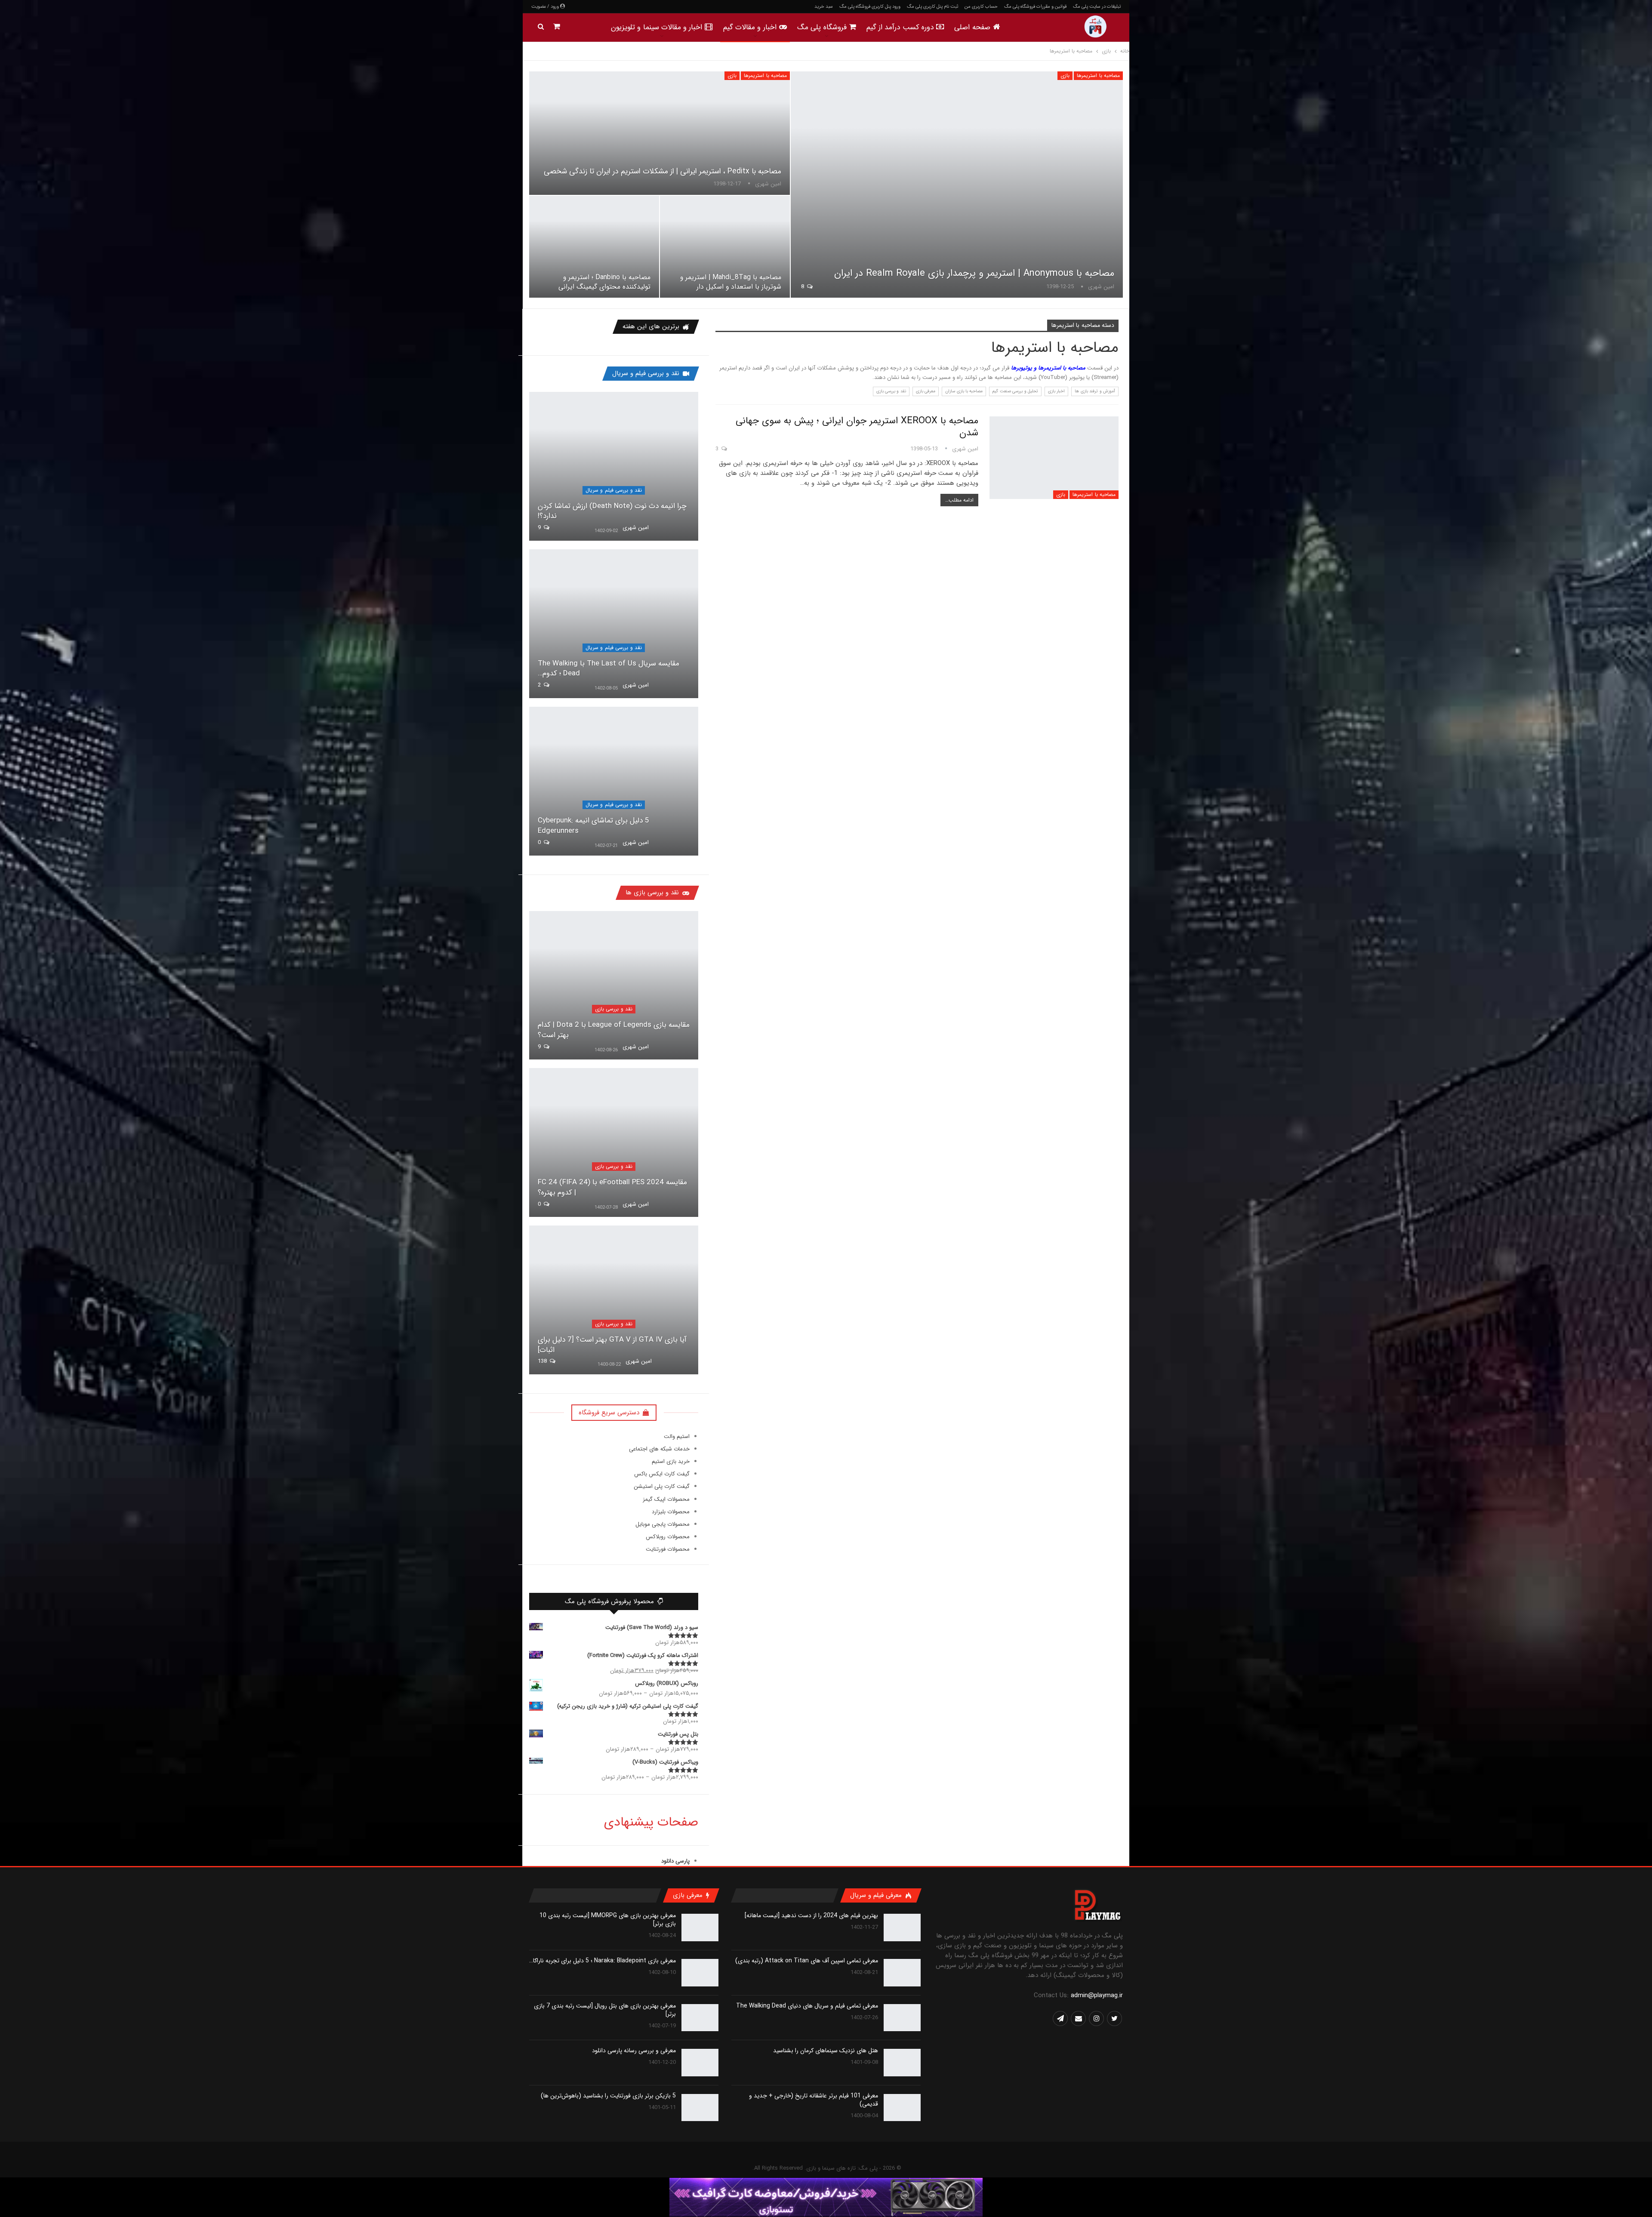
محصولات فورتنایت (668, 1549)
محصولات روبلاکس (668, 1537)
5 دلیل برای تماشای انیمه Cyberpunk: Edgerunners (593, 826)
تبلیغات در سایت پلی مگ (1097, 7)
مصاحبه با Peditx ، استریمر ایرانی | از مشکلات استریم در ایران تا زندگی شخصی (663, 171)
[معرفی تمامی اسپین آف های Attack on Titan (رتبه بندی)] (902, 1973)
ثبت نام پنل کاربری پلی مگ (932, 7)
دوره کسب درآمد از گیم (900, 27)
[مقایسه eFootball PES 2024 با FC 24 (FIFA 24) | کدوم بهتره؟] (614, 1142)
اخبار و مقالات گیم (750, 27)
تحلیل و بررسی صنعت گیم (1015, 391)
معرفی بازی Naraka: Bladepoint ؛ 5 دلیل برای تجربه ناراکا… (603, 1961)
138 (543, 1361)
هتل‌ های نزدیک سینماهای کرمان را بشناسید (826, 2051)
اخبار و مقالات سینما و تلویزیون (657, 27)
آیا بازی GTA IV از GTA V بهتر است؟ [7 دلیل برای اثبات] (612, 1345)
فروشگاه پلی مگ (822, 27)
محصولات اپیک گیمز (666, 1499)
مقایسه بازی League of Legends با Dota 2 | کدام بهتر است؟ (614, 1030)
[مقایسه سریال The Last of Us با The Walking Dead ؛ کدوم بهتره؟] (614, 624)
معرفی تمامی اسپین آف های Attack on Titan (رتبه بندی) (807, 1961)
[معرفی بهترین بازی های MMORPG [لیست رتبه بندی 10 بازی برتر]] (700, 1928)
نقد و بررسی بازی (891, 391)
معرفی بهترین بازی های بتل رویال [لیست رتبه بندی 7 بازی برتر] (605, 2010)
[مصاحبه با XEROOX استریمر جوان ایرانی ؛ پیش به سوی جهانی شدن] (1054, 458)
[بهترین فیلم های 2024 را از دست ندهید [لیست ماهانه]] (902, 1928)
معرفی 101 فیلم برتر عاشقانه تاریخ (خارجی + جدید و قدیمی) (814, 2100)
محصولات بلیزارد (671, 1512)
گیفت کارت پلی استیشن (662, 1486)
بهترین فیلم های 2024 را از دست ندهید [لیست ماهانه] (811, 1915)
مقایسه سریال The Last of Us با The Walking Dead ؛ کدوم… (609, 669)
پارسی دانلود (675, 1861)
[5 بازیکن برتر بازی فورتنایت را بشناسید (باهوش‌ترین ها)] (700, 2108)
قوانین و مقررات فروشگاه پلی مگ (1035, 7)
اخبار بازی (1056, 391)
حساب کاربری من (981, 7)
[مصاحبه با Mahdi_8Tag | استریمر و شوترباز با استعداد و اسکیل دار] (725, 247)
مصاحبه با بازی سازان (964, 391)
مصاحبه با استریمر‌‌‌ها (1098, 75)
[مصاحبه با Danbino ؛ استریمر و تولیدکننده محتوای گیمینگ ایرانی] (594, 247)
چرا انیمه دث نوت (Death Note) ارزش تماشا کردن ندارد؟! (612, 511)
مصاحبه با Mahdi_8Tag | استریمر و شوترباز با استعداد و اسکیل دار (731, 282)
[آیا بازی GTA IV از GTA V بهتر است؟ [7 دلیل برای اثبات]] (614, 1300)
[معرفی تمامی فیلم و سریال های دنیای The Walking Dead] (902, 2018)
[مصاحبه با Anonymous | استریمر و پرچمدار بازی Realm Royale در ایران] (957, 185)
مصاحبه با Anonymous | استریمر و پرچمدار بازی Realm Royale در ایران (974, 273)
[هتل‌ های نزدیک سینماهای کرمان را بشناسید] (902, 2063)
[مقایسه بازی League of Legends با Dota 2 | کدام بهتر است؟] (614, 985)
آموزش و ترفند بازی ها (1095, 391)
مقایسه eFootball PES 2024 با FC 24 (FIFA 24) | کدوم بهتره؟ (612, 1187)
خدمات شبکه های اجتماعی (659, 1449)
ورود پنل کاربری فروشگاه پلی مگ (870, 7)
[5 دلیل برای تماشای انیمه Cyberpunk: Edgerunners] (614, 781)
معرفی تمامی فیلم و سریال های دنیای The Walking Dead (807, 2006)
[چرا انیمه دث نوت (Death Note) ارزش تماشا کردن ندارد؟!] (614, 466)
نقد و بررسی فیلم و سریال (614, 490)
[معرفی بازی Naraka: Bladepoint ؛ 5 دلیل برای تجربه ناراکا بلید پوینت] (700, 1973)
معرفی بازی (926, 391)
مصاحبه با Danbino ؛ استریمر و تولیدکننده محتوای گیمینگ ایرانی (604, 282)
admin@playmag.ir (1097, 1995)
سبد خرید (824, 7)
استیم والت (677, 1436)
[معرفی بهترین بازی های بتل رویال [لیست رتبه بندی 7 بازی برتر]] (700, 2018)
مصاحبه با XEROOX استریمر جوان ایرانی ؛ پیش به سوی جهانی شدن (857, 427)
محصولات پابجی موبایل (663, 1524)
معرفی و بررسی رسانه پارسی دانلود (634, 2051)
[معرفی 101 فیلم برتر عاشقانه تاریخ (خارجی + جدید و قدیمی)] (902, 2108)
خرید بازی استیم (671, 1461)
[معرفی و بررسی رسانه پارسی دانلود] (700, 2063)
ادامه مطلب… (959, 500)
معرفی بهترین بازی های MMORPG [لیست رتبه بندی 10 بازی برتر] (608, 1920)
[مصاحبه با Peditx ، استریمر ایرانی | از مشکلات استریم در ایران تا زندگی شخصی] (660, 133)
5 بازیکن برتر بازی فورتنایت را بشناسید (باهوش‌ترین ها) (608, 2096)
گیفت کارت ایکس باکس (662, 1474)
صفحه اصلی (972, 27)
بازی (1065, 75)
